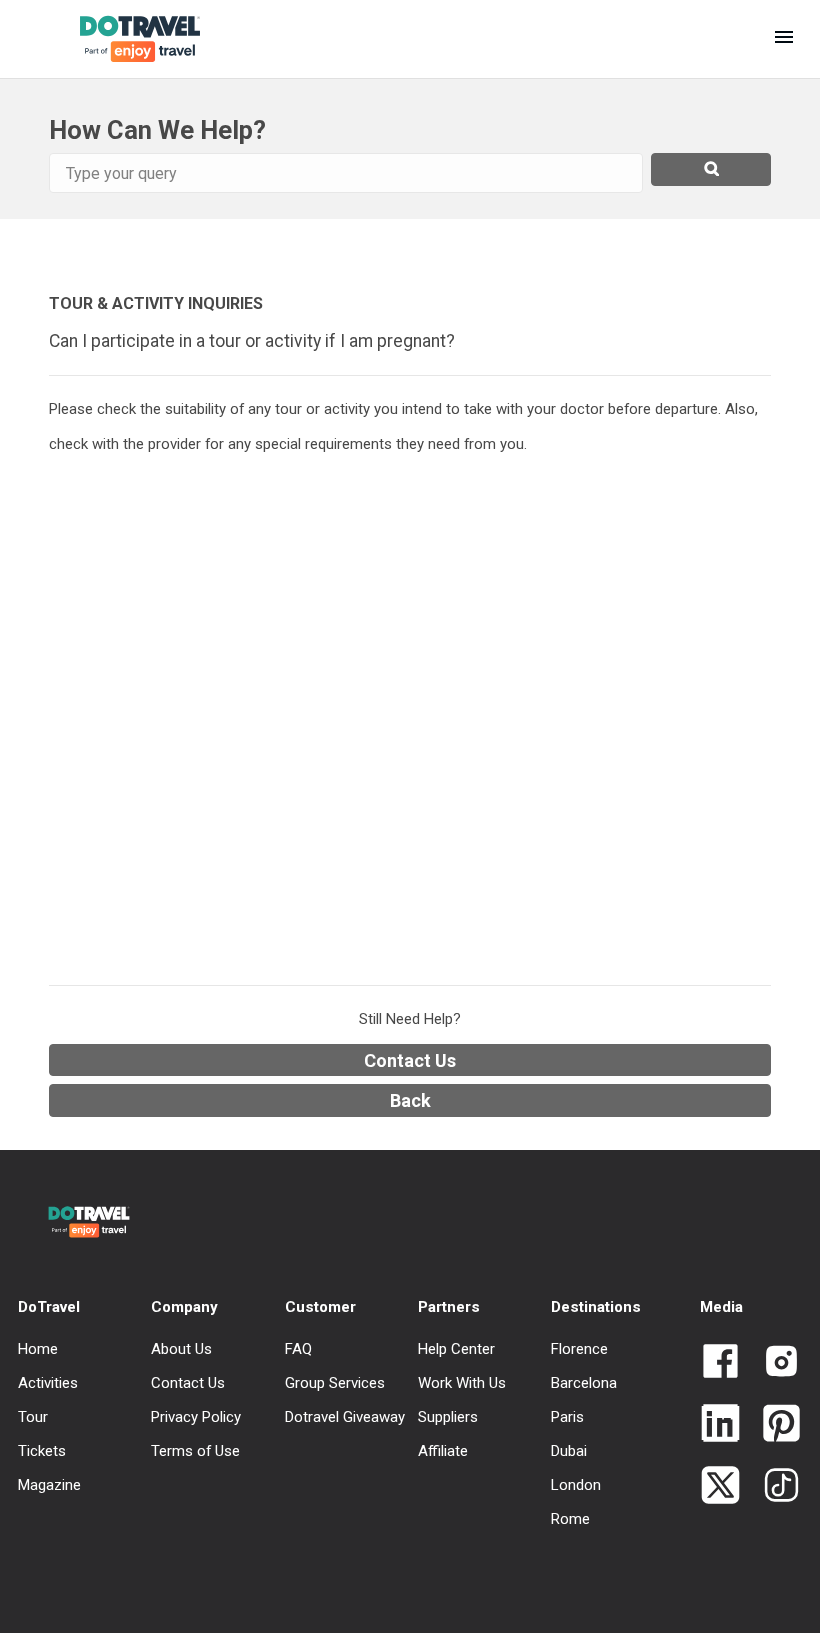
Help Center (456, 1349)
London (576, 1485)
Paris (567, 1417)
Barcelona (584, 1383)
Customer (320, 1307)
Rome (570, 1519)
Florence (579, 1349)
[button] (784, 39)
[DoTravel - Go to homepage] (124, 39)
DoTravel (49, 1307)
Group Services (335, 1383)
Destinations (596, 1307)
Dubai (569, 1451)
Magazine (49, 1485)
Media (721, 1307)
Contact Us (410, 1060)
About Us (181, 1349)
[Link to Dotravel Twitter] (720, 1487)
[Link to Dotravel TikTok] (773, 1487)
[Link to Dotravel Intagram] (773, 1363)
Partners (449, 1307)
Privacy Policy (196, 1417)
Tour (33, 1417)
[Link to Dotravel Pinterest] (773, 1425)
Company (184, 1307)
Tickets (42, 1451)
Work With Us (462, 1383)
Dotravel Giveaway (345, 1417)
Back (410, 1100)
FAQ (298, 1349)
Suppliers (448, 1417)
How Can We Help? (157, 130)
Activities (48, 1383)
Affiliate (443, 1451)
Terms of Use (195, 1451)
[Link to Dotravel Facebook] (720, 1363)
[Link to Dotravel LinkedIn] (720, 1425)
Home (38, 1349)
